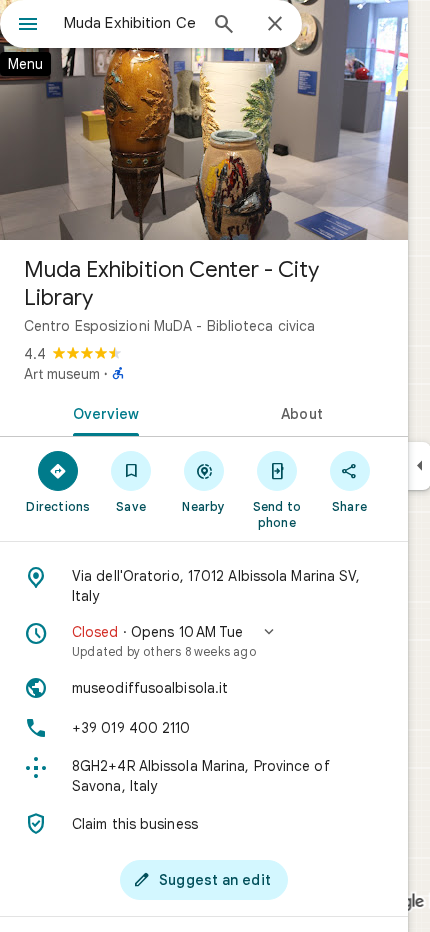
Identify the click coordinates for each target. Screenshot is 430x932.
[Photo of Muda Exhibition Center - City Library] (204, 120)
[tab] (102, 412)
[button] (204, 641)
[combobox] (130, 23)
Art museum (62, 374)
